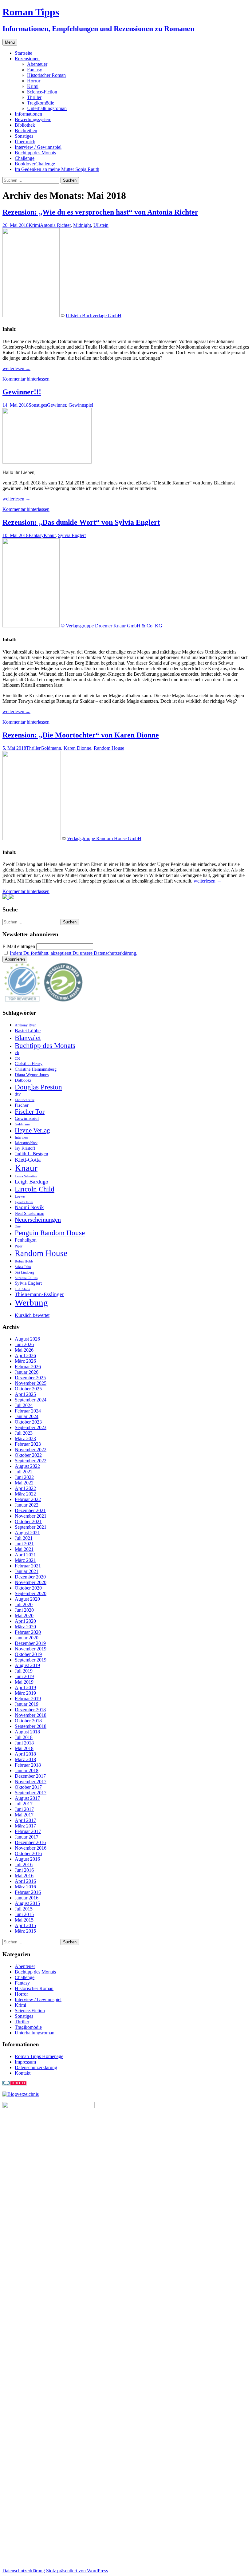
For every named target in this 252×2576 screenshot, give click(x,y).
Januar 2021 (27, 1571)
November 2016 (31, 1848)
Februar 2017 (28, 1831)
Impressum (25, 2062)
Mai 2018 (24, 1748)
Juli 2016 (24, 1865)
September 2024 (31, 1400)
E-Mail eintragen (19, 946)
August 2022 (27, 1466)
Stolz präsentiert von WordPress (77, 2571)
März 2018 (25, 1759)
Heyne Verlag (32, 1130)
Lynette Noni (24, 1202)
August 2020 (27, 1599)
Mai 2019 (24, 1682)
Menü (10, 42)
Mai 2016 (24, 1876)
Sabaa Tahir (23, 1267)
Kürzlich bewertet (32, 1315)
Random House (109, 748)
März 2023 (25, 1438)
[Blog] (21, 2094)
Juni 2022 (24, 1477)
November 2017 (31, 1782)
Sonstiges (24, 136)
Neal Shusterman (30, 1213)
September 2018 (31, 1726)
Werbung (31, 1302)
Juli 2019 (24, 1671)
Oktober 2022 (28, 1455)
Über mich (25, 142)
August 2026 (27, 1339)
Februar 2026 (28, 1367)
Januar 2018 (27, 1770)
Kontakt (23, 2073)
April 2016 (25, 1881)
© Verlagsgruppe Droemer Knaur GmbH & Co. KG (112, 626)
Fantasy (35, 70)
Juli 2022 (24, 1472)
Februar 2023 (28, 1444)
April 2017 (25, 1820)
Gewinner (57, 405)
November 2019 (31, 1649)
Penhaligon (26, 1240)
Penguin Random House (50, 1233)
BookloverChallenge (35, 164)
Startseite (24, 53)
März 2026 (25, 1361)
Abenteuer (37, 64)
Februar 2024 (28, 1411)
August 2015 (27, 1903)
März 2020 (25, 1627)
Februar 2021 (28, 1566)
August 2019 (27, 1665)
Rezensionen (27, 59)
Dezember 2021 (30, 1510)
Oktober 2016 (28, 1853)
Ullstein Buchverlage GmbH (94, 316)
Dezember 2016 (30, 1842)
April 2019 (25, 1687)
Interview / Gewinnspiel (38, 147)
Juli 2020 (24, 1604)
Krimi (33, 86)
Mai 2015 (24, 1920)
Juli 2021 (24, 1538)
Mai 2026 (24, 1350)
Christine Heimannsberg (36, 1069)
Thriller (34, 97)
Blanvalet (28, 1038)
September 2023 (31, 1427)
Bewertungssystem (33, 119)
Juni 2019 (24, 1676)
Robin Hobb (24, 1261)
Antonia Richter (55, 225)
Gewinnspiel (81, 405)
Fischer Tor (30, 1112)
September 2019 (31, 1660)
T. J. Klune (22, 1289)
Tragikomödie (41, 103)
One (18, 1226)
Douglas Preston (38, 1087)
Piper (19, 1246)
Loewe (20, 1196)
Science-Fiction (42, 92)
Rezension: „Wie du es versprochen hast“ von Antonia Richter (100, 212)
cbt (17, 1058)
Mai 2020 (24, 1616)
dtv (18, 1094)
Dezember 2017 (30, 1776)
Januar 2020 (27, 1638)
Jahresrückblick (26, 1143)
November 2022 (31, 1450)
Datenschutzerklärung (36, 2067)
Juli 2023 (24, 1433)
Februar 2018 (28, 1765)
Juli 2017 (24, 1804)
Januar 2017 (27, 1837)
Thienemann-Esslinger (39, 1294)
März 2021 (25, 1560)
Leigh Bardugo (31, 1182)
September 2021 (31, 1527)
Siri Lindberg (24, 1272)
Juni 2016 (24, 1870)
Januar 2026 (27, 1372)
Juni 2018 (24, 1743)
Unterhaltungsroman (47, 108)
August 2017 (27, 1798)
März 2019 (25, 1693)
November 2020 (31, 1582)
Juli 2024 (24, 1405)
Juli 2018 (24, 1737)
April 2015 (25, 1925)
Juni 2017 (24, 1809)
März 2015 (25, 1931)
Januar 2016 (27, 1898)
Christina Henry (29, 1064)
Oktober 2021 (28, 1521)
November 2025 (31, 1383)
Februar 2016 (28, 1892)
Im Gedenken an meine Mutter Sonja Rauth (57, 169)
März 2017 (25, 1826)
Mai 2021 (24, 1549)
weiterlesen (16, 368)
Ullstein (101, 225)
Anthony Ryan (26, 1025)
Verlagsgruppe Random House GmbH (104, 838)
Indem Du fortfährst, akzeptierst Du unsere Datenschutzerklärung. (74, 953)
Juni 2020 (24, 1610)
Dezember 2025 (30, 1378)
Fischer (22, 1105)
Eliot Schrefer (25, 1100)
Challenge (25, 158)
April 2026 (25, 1355)
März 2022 (25, 1494)
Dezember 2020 (30, 1577)
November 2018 (31, 1715)
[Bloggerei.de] (15, 2084)
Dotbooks (23, 1080)
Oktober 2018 (28, 1721)
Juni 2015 (24, 1914)
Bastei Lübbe (28, 1031)
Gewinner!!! (22, 392)
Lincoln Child (35, 1189)
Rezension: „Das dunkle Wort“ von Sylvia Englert (81, 522)
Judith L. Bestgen (31, 1154)
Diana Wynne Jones (32, 1075)
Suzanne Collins (26, 1278)
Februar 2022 (28, 1499)
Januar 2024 (27, 1416)
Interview (22, 1137)
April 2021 (25, 1555)
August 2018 (27, 1732)
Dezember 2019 (30, 1643)
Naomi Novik (29, 1207)
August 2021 (27, 1533)
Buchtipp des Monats (35, 153)
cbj (18, 1052)
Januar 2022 (27, 1505)
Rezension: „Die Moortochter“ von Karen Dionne (81, 735)
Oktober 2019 (28, 1654)
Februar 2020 (28, 1632)
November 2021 (31, 1516)
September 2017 (31, 1793)
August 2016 (27, 1859)
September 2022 (31, 1461)
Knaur (50, 535)
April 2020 (25, 1621)
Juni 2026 (24, 1344)
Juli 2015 (24, 1909)
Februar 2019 (28, 1699)
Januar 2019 (27, 1704)
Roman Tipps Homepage (39, 2056)
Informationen (28, 114)
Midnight (82, 225)
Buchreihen (26, 130)
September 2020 (31, 1593)
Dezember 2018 (30, 1710)
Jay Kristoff (25, 1148)
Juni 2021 (24, 1544)
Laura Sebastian (26, 1176)
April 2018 (25, 1754)
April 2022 (25, 1488)
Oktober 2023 (28, 1422)
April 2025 (25, 1394)
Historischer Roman (46, 75)
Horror (34, 81)
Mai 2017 (24, 1815)
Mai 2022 (24, 1483)
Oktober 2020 (28, 1588)
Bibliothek (25, 125)
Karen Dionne (77, 748)
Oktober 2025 (28, 1389)
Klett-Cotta (28, 1160)
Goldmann (51, 748)
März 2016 (25, 1887)
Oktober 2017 (28, 1787)
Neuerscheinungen (38, 1219)
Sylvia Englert (72, 535)
